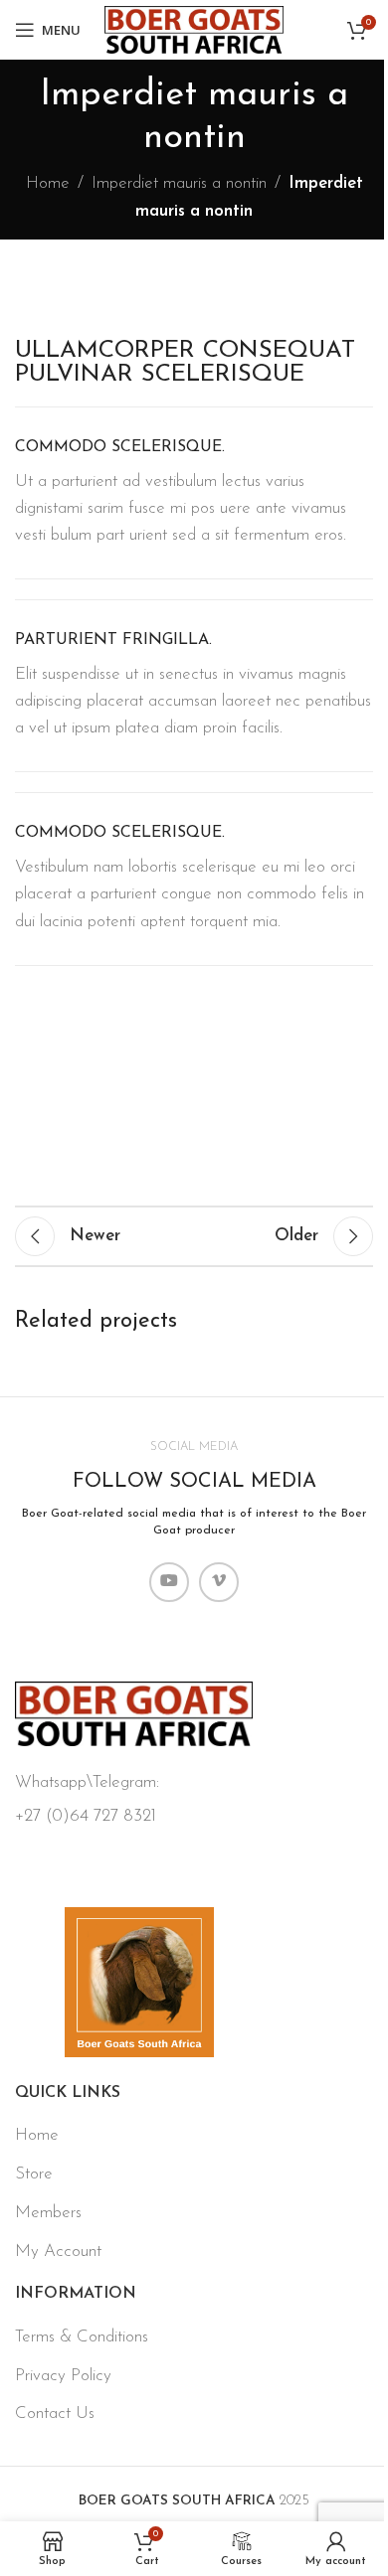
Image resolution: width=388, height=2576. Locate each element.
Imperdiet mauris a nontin (179, 183)
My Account (58, 2252)
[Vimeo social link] (219, 1582)
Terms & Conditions (82, 2337)
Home (48, 183)
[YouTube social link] (169, 1582)
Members (48, 2213)
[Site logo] (194, 28)
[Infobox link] (194, 493)
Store (34, 2174)
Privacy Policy (63, 2376)
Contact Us (55, 2414)
